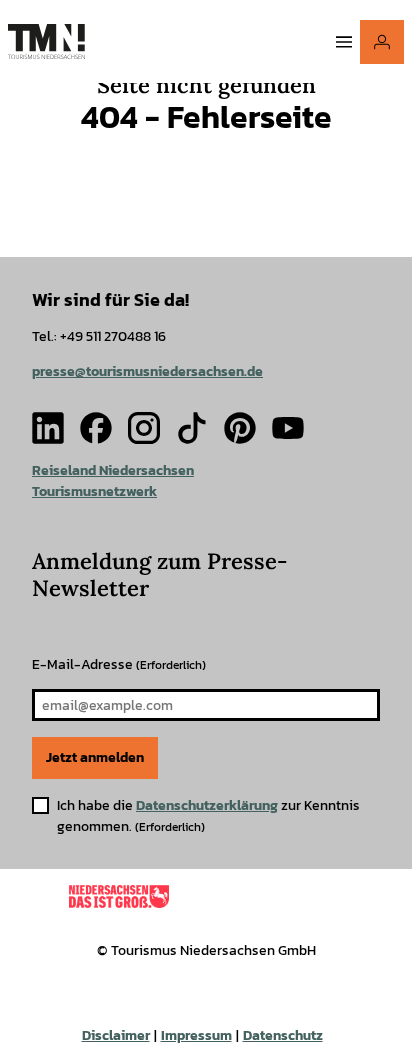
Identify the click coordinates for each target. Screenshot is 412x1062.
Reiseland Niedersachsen (113, 470)
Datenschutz (283, 1035)
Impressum (196, 1035)
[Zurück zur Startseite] (46, 41)
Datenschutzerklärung (207, 805)
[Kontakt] (382, 42)
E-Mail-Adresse (119, 664)
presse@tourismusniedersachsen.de (147, 371)
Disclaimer (116, 1035)
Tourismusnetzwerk (94, 491)
